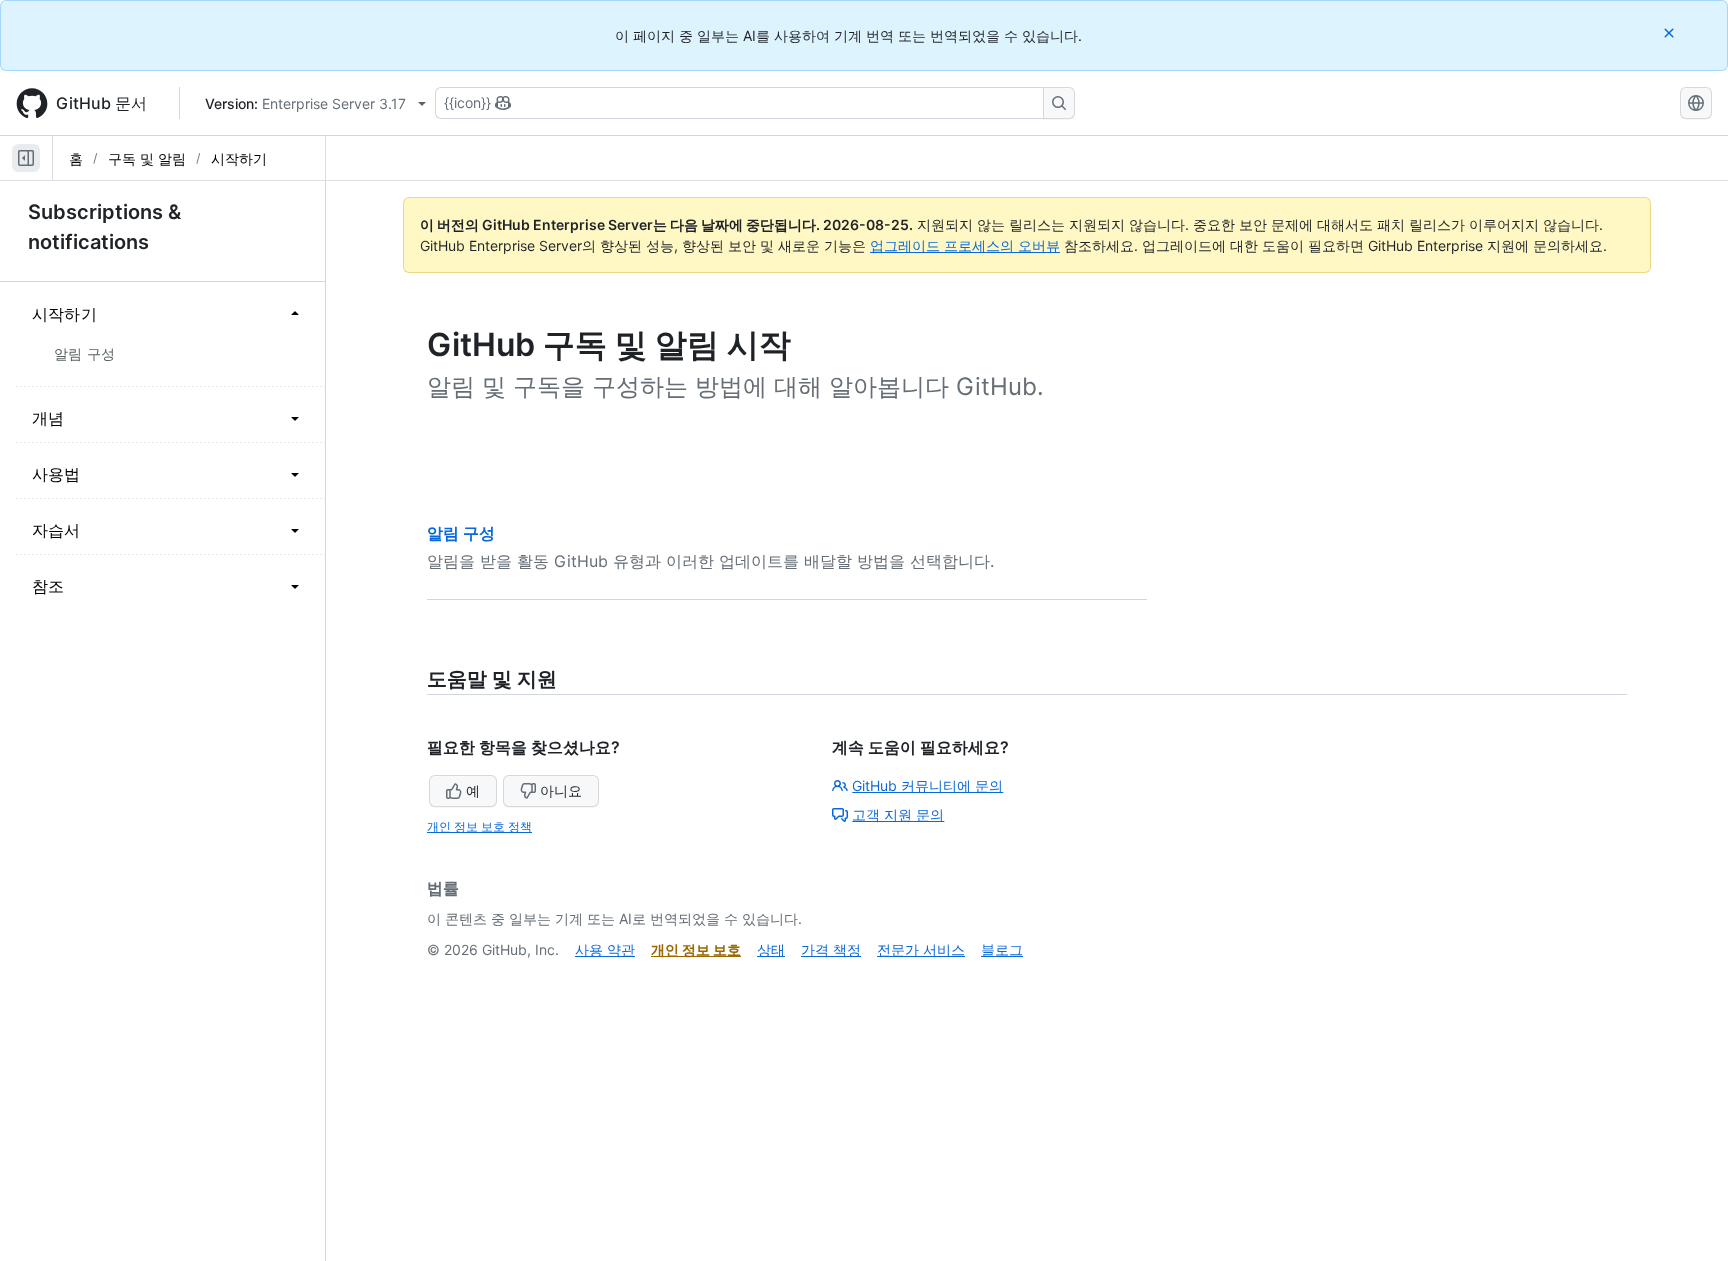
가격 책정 (831, 949)
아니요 (561, 790)
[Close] (1671, 32)
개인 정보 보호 (696, 949)
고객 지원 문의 (898, 814)
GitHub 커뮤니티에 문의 (927, 785)
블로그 (1002, 949)
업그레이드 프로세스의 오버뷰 (965, 245)
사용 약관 (605, 949)
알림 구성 (461, 533)
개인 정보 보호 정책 (479, 826)
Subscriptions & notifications (104, 227)
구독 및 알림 (147, 158)
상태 (771, 949)
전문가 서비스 (921, 949)
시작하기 (239, 158)
